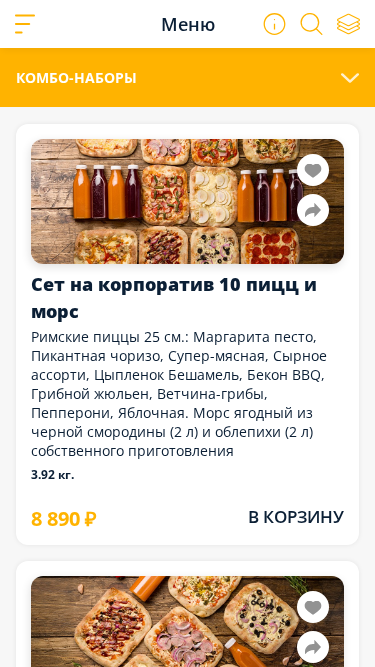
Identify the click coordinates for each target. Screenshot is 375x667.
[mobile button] (25, 24)
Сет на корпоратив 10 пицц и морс (174, 297)
